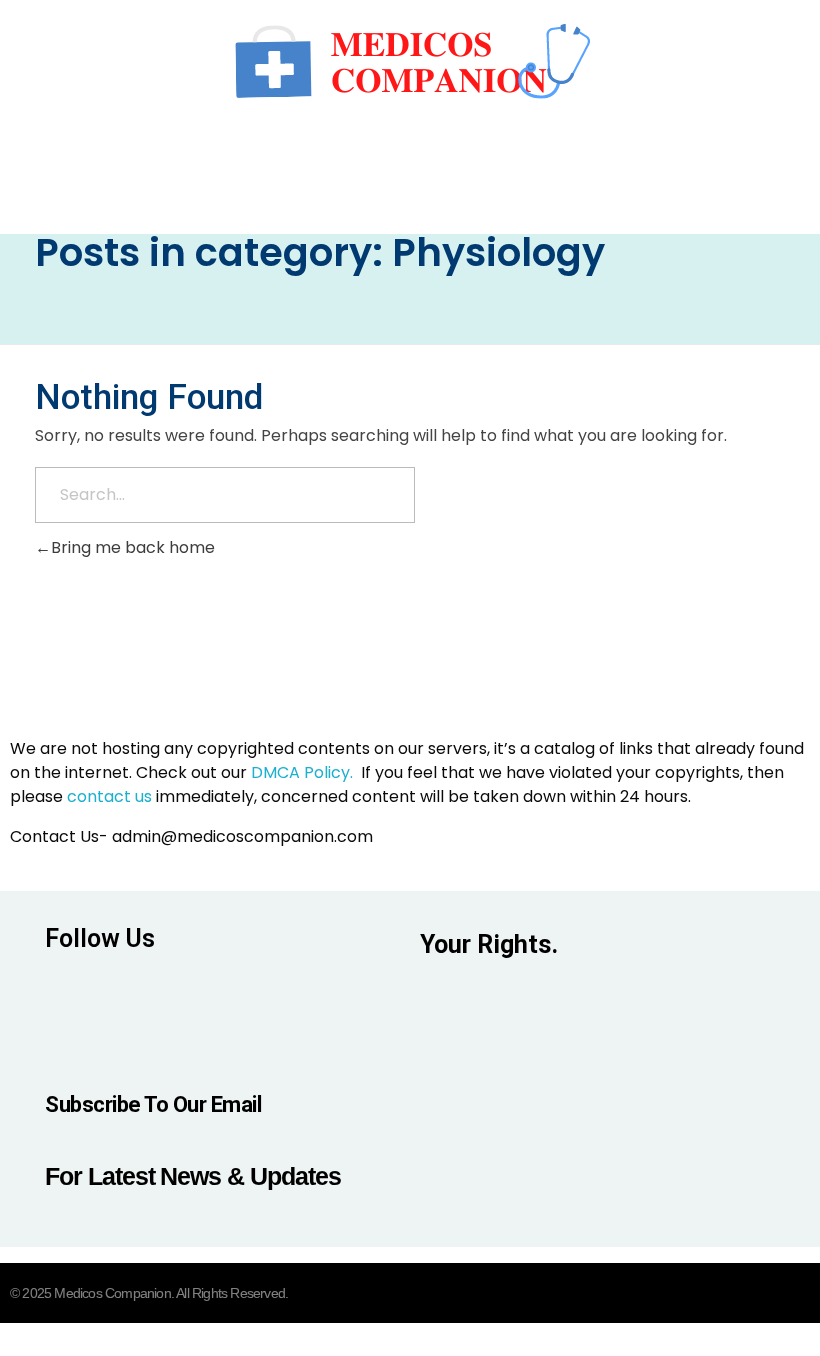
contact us (109, 796)
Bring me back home (133, 547)
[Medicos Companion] (410, 59)
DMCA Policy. (302, 772)
